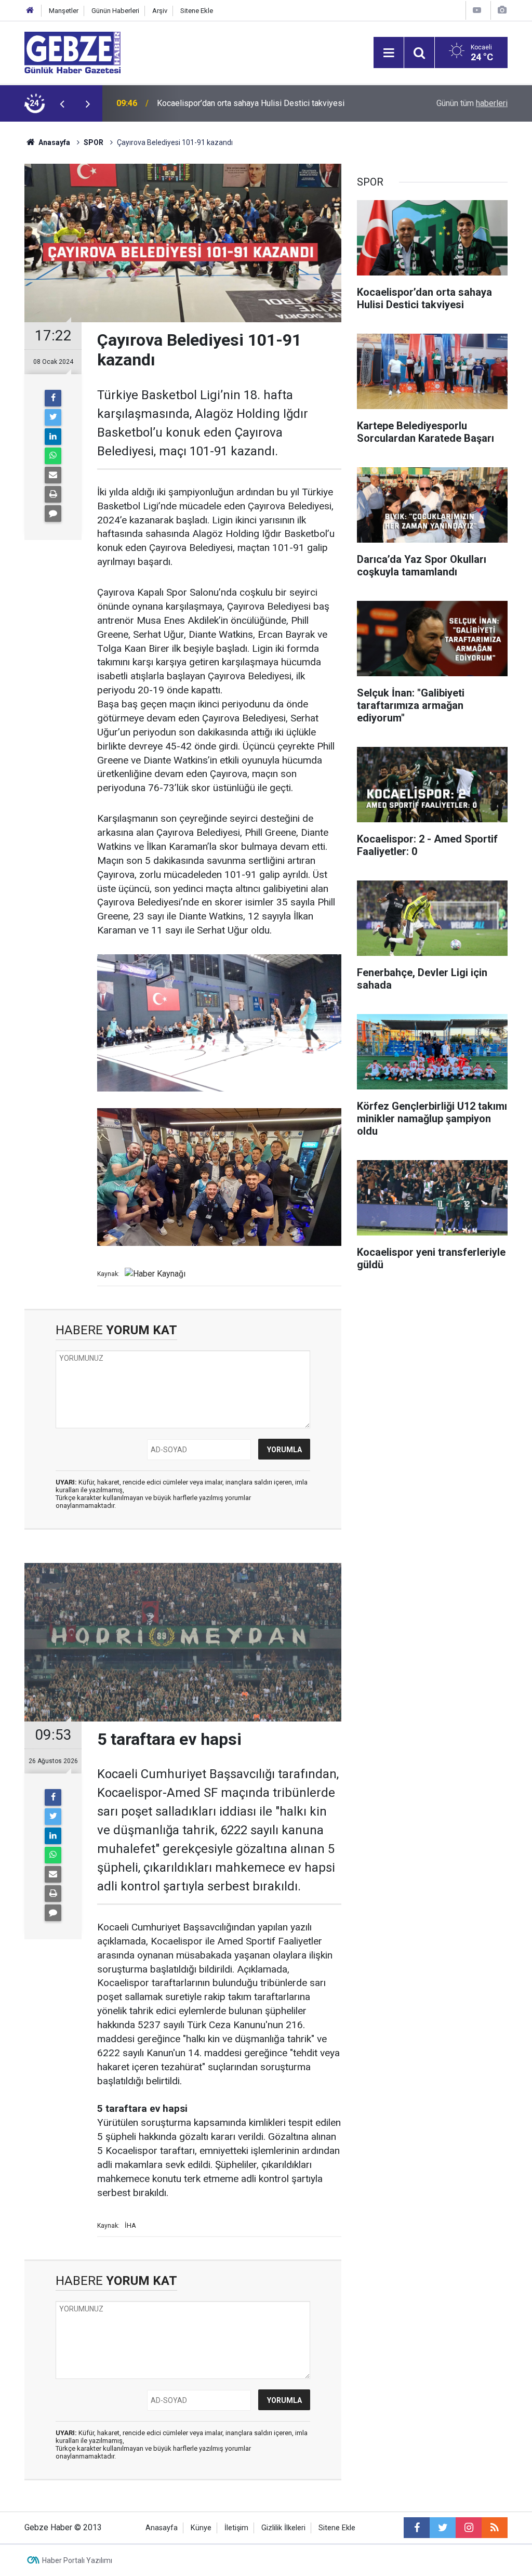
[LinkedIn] (53, 437)
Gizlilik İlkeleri (283, 2528)
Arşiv (160, 11)
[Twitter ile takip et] (443, 2528)
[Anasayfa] (30, 11)
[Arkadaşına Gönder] (53, 475)
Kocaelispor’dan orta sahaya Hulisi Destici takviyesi (251, 103)
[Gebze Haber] (72, 52)
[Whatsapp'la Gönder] (53, 456)
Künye (201, 2528)
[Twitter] (53, 417)
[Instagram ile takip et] (469, 2528)
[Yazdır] (53, 494)
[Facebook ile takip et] (417, 2528)
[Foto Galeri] (502, 10)
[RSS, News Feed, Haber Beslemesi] (495, 2528)
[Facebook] (53, 398)
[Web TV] (477, 10)
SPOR (94, 142)
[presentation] (62, 103)
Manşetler (64, 11)
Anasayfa (54, 142)
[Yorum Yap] (53, 514)
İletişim (236, 2528)
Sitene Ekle (197, 11)
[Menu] (389, 53)
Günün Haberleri (115, 11)
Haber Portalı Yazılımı (77, 2560)
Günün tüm (472, 103)
